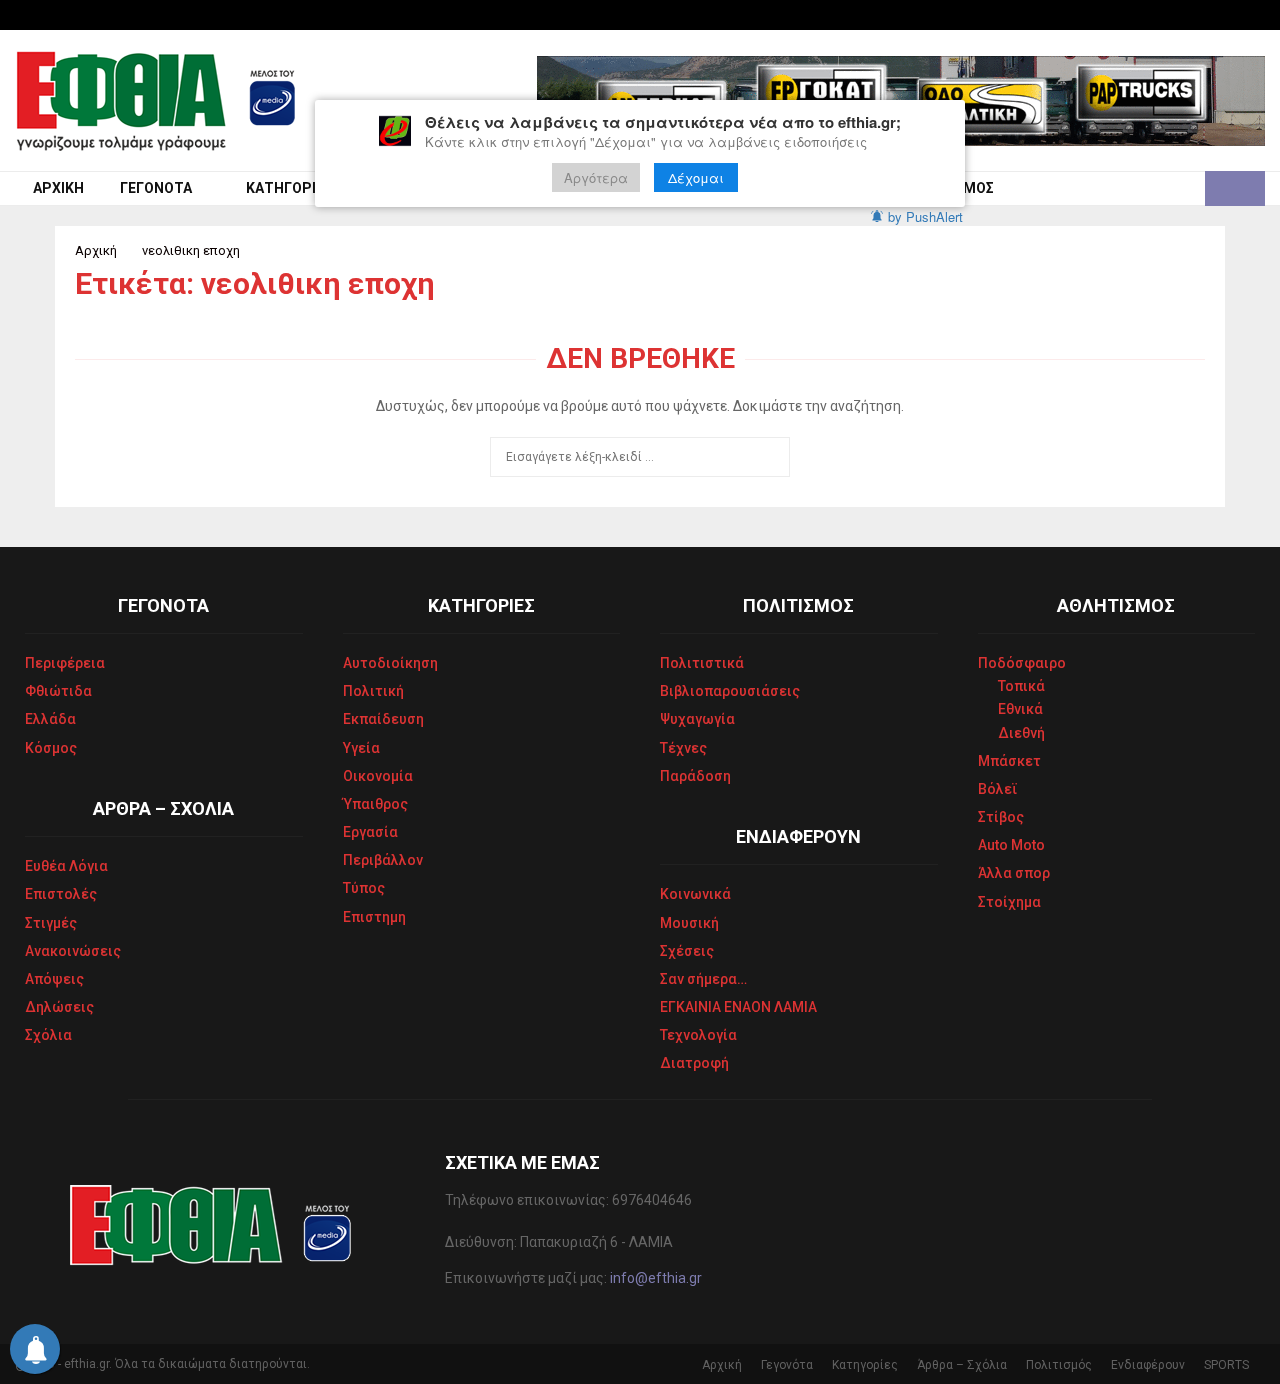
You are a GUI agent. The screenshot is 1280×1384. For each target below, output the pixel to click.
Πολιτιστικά (702, 663)
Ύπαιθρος (375, 804)
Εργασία (370, 832)
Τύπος (364, 888)
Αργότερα (596, 177)
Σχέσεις (687, 951)
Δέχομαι (696, 177)
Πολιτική (373, 691)
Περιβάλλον (383, 860)
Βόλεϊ (998, 789)
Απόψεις (54, 979)
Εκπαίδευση (383, 719)
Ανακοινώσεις (73, 951)
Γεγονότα (156, 188)
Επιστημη (374, 917)
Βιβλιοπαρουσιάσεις (730, 691)
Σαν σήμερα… (703, 979)
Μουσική (689, 923)
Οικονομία (378, 776)
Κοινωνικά (695, 894)
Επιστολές (61, 894)
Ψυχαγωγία (697, 719)
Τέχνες (683, 748)
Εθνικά (1020, 709)
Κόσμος (51, 748)
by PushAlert (925, 216)
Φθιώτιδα (58, 691)
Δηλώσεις (59, 1007)
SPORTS (1226, 1365)
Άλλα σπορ (1014, 873)
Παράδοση (695, 776)
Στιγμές (51, 923)
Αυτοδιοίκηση (390, 663)
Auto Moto (1011, 845)
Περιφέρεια (65, 663)
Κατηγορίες (289, 188)
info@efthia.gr (656, 1278)
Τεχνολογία (698, 1035)
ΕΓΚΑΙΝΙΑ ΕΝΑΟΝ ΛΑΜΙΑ (738, 1007)
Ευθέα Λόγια (66, 866)
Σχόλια (48, 1035)
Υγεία (361, 748)
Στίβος (1001, 817)
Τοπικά (1021, 686)
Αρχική (58, 188)
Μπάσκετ (1009, 761)
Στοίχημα (1009, 902)
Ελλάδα (50, 719)
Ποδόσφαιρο (1022, 663)
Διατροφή (694, 1063)
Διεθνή (1021, 733)
